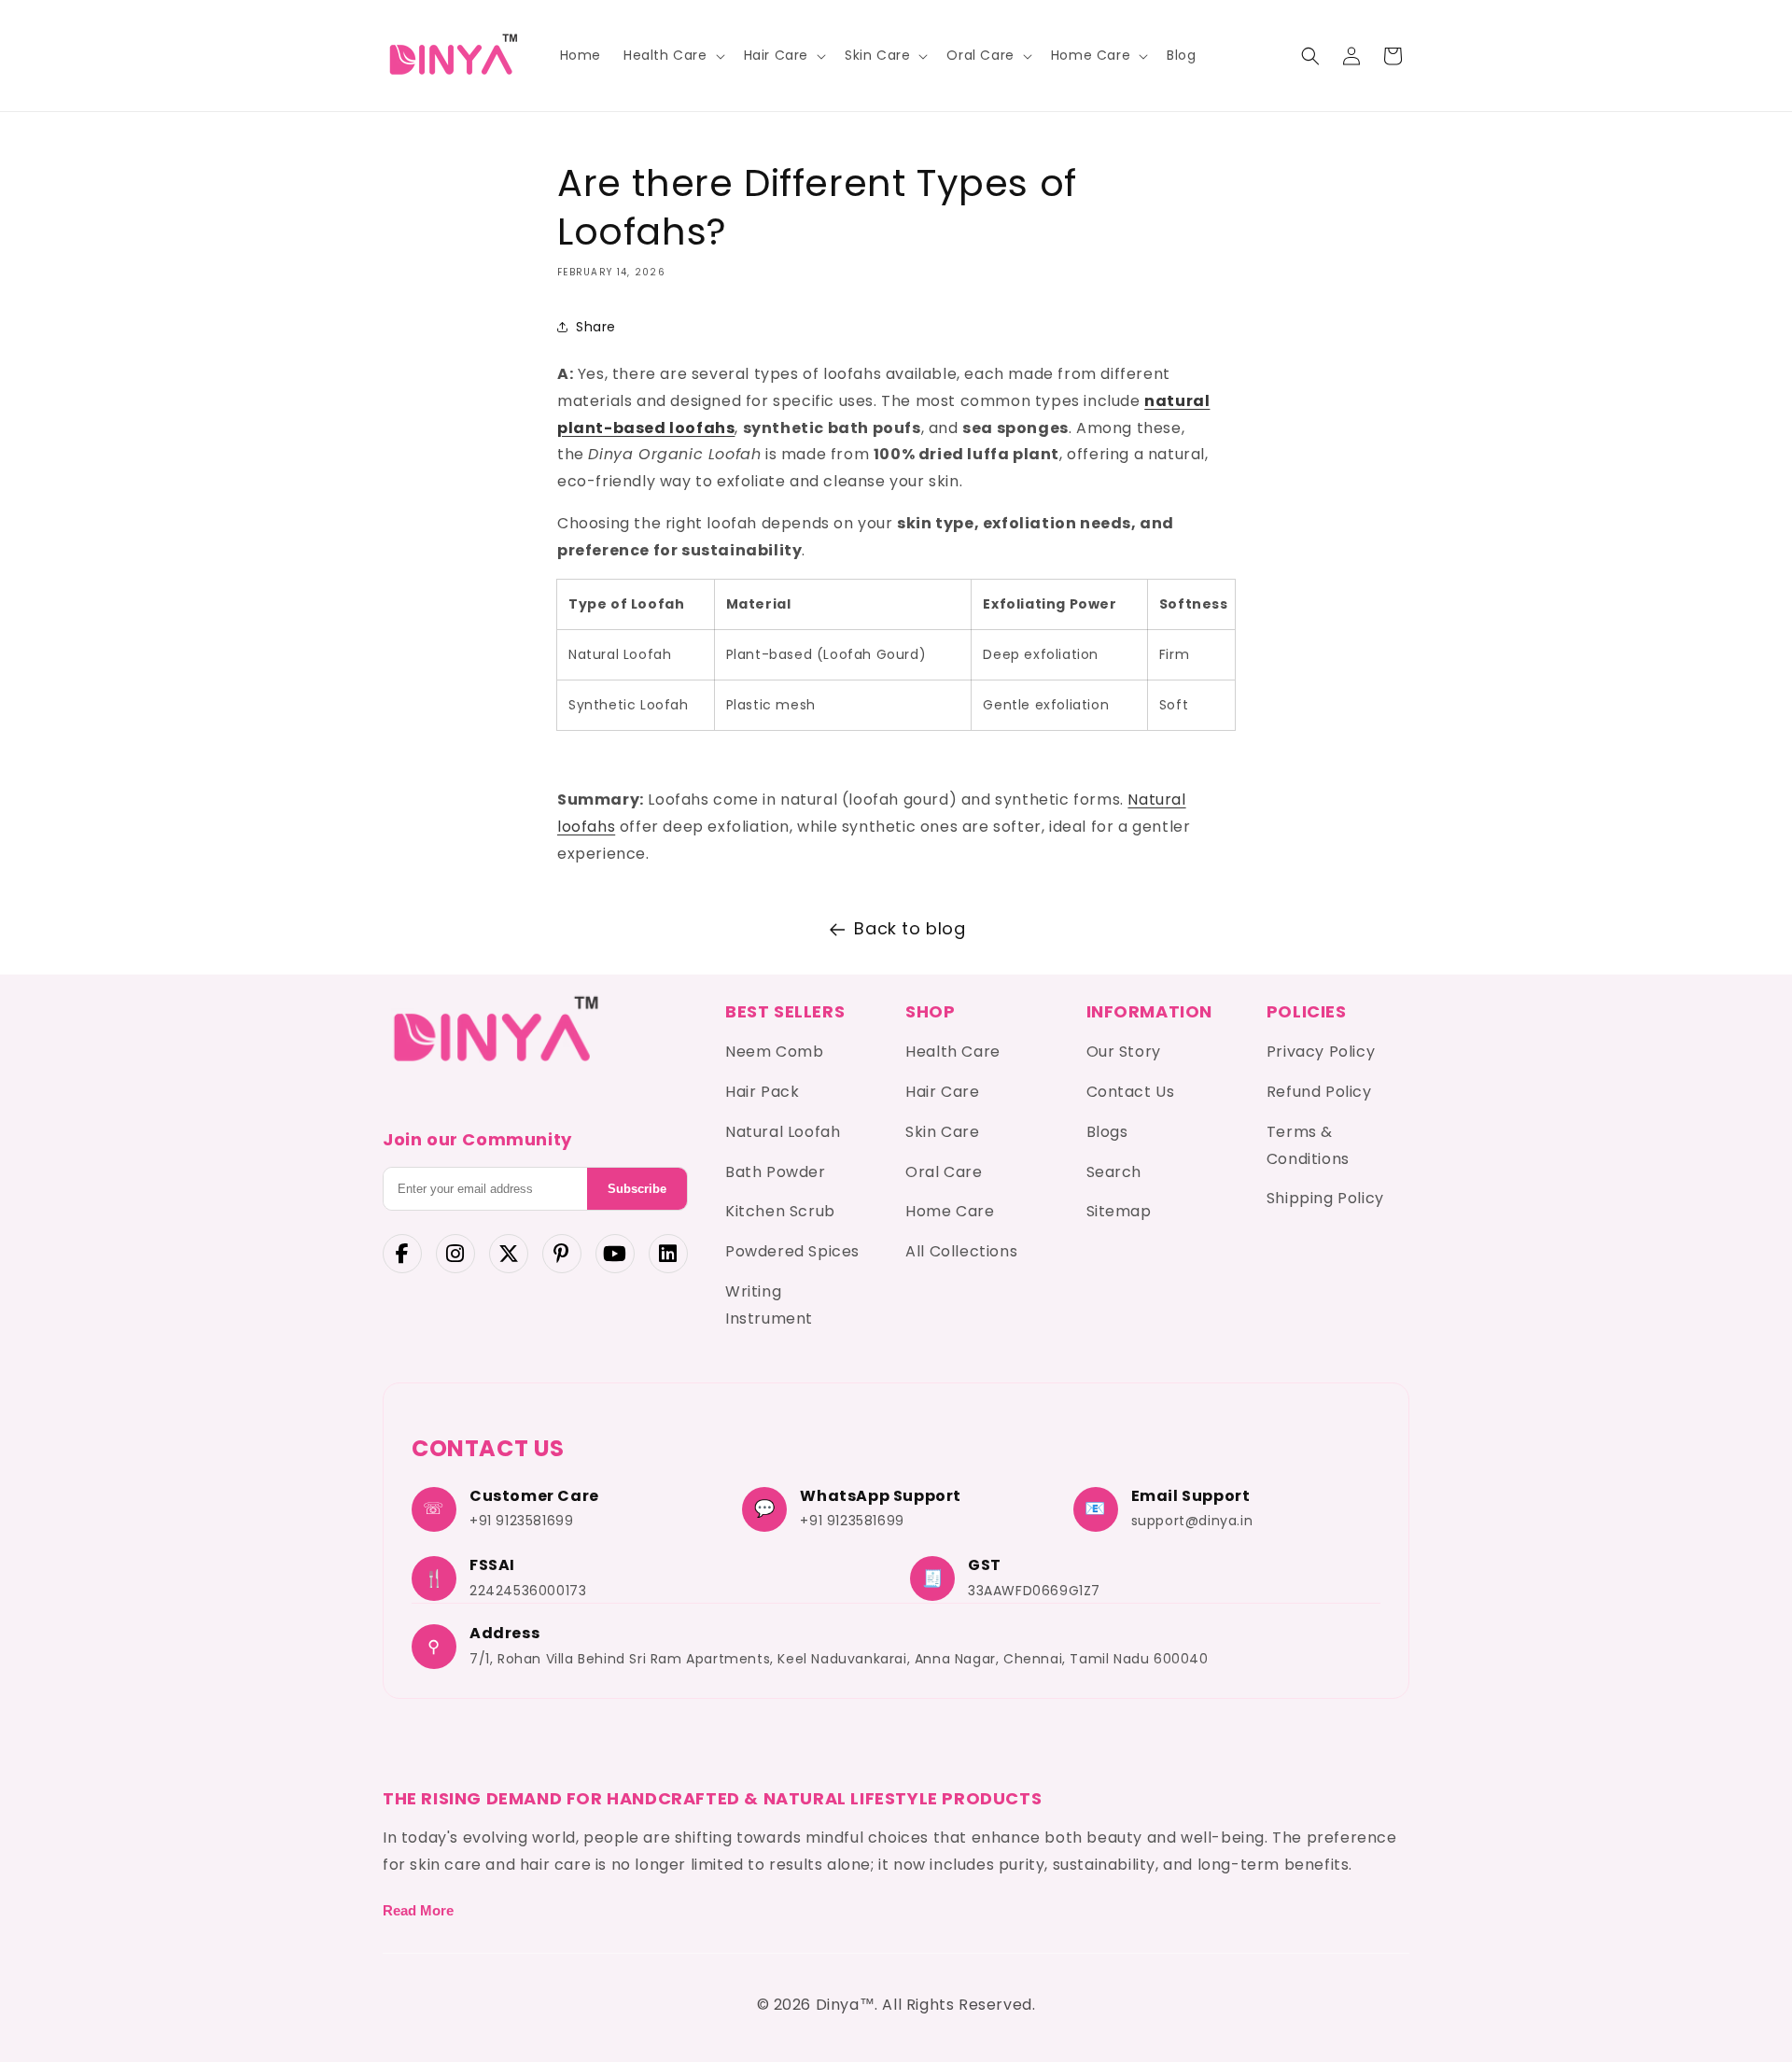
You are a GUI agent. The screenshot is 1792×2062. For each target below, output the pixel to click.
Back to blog (910, 928)
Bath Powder (776, 1172)
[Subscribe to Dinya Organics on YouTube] (615, 1254)
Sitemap (1119, 1211)
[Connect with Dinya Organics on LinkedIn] (668, 1254)
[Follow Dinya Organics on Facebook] (402, 1254)
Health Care (953, 1052)
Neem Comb (774, 1052)
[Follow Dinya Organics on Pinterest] (562, 1254)
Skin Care (942, 1132)
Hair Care (942, 1092)
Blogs (1107, 1132)
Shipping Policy (1325, 1198)
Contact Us (1131, 1092)
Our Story (1124, 1052)
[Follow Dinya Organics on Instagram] (455, 1254)
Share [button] (596, 326)
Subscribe (637, 1189)
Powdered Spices (792, 1251)
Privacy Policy (1321, 1052)
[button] (672, 55)
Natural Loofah (783, 1132)
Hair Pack (762, 1092)
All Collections (961, 1251)
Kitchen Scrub (780, 1211)
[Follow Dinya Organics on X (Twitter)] (509, 1254)
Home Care (950, 1211)
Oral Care (944, 1172)
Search (1114, 1172)
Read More (418, 1910)
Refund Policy (1319, 1092)
